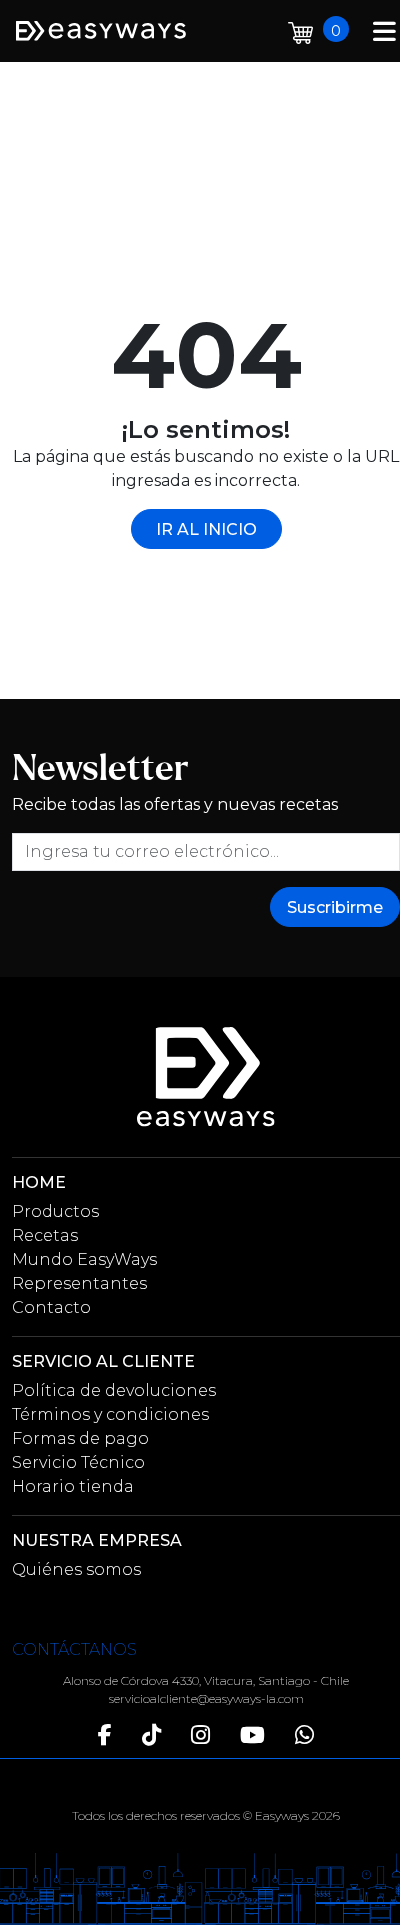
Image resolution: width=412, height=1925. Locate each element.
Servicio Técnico (78, 1462)
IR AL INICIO (206, 529)
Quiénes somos (76, 1569)
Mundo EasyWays (84, 1259)
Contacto (51, 1307)
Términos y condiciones (110, 1414)
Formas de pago (80, 1438)
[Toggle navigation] (384, 30)
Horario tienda (73, 1486)
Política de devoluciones (114, 1390)
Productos (55, 1211)
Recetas (45, 1235)
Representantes (79, 1283)
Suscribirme (335, 907)
